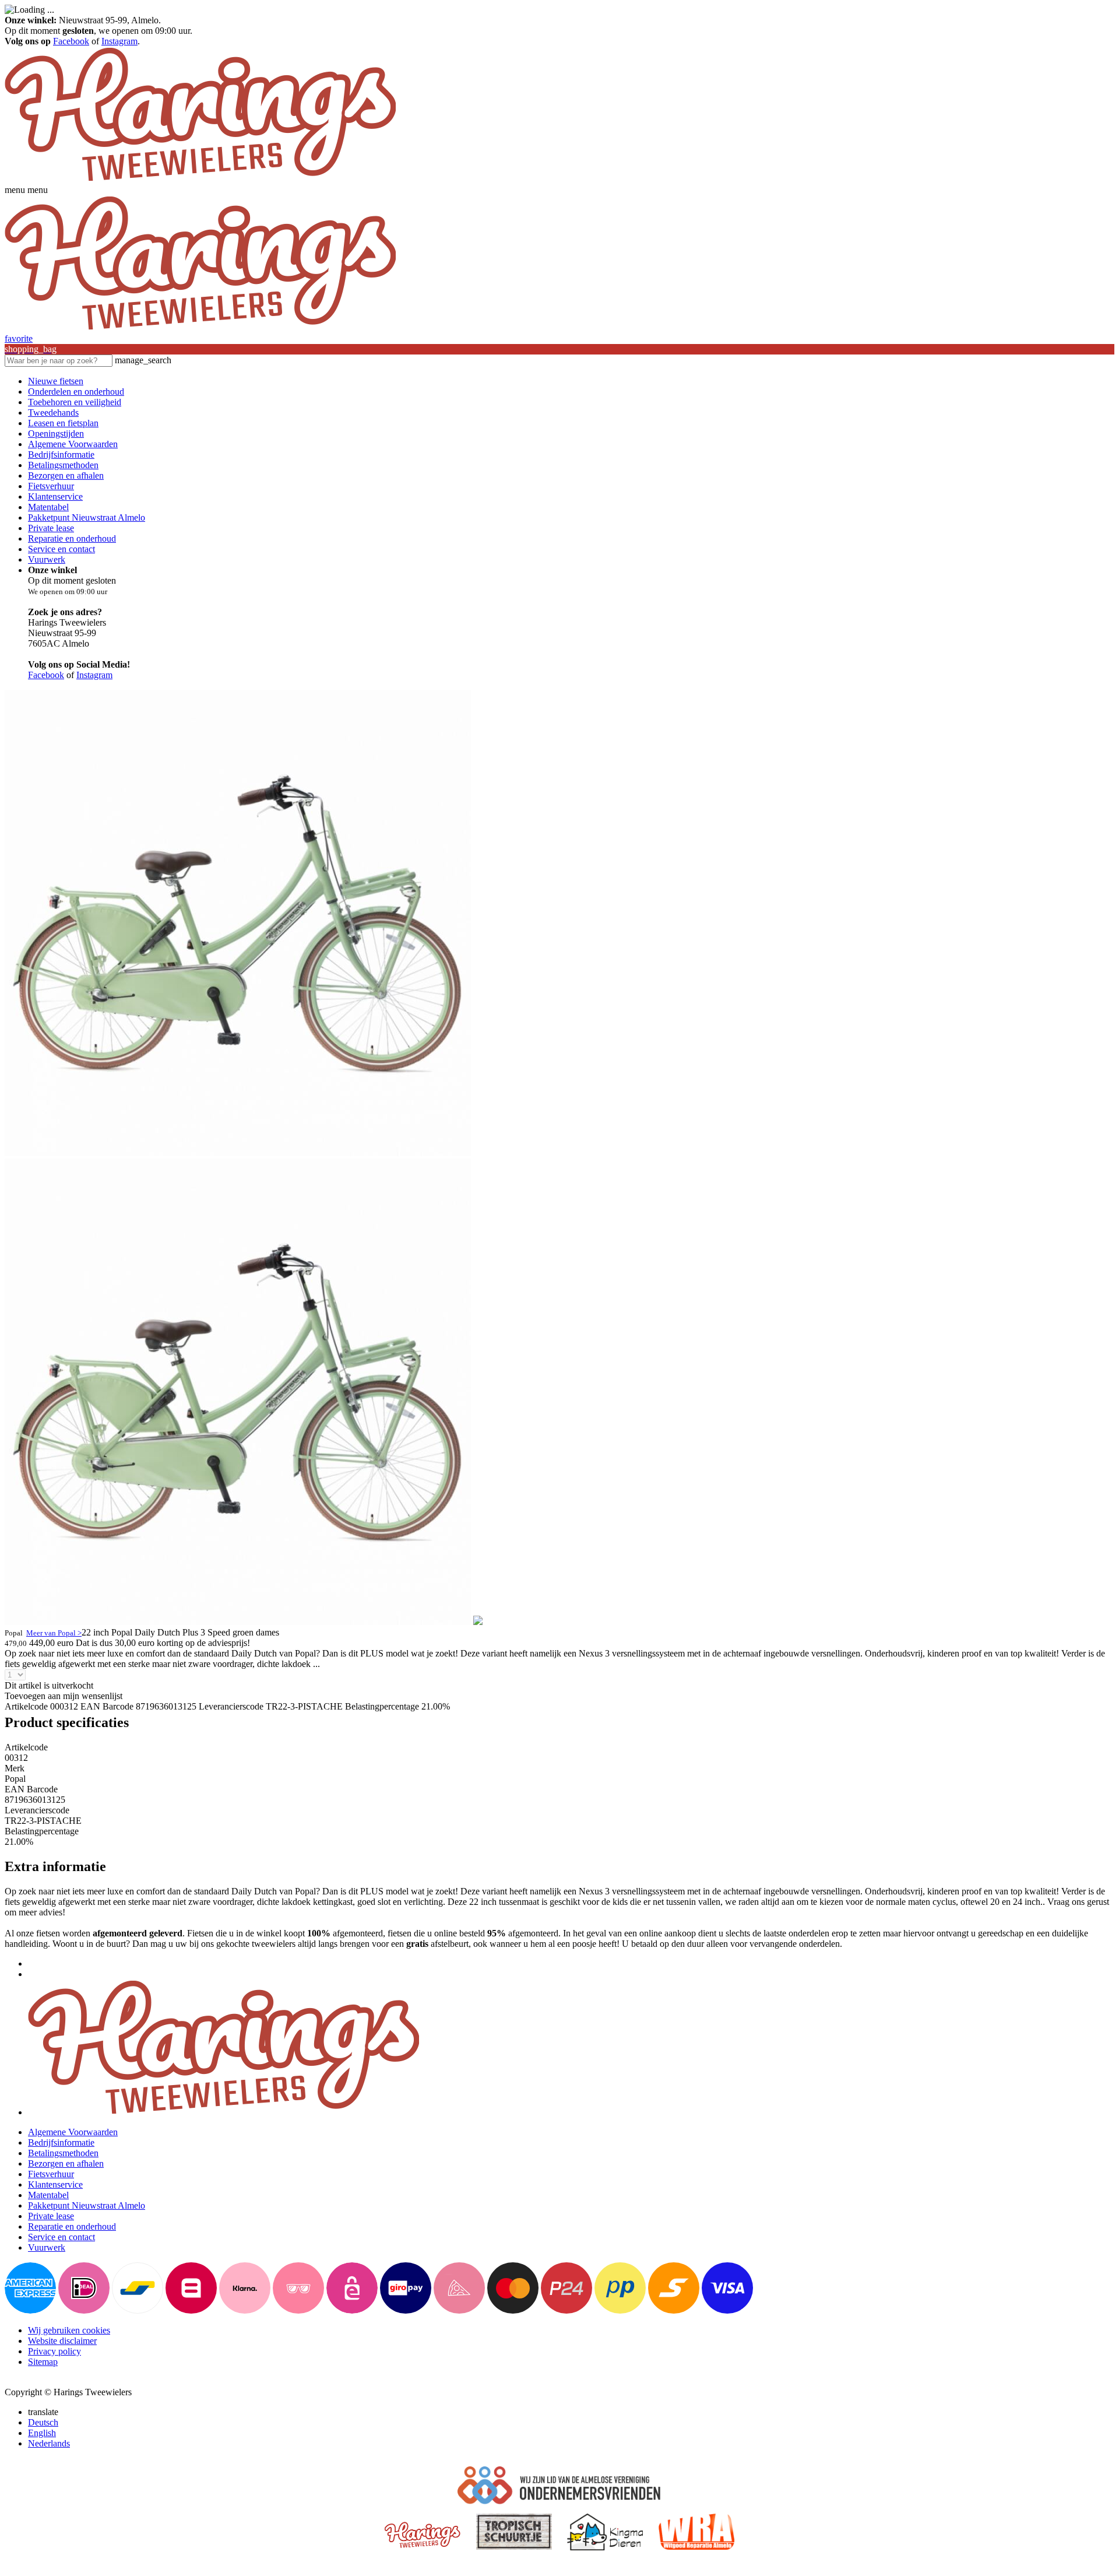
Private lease (51, 528)
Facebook (71, 41)
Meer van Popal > (54, 1633)
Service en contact (61, 549)
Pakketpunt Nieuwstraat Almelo (87, 517)
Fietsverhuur (51, 486)
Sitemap (43, 2362)
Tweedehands (53, 413)
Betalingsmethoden (63, 465)
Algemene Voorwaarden (73, 444)
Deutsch (43, 2422)
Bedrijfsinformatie (61, 455)
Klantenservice (55, 496)
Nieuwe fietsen (56, 381)
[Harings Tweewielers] (200, 179)
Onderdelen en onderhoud (76, 392)
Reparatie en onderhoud (72, 538)
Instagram (119, 41)
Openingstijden (56, 434)
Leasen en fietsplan (63, 423)
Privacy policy (54, 2351)
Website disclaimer (62, 2341)
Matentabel (48, 507)
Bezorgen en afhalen (66, 475)
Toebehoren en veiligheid (75, 402)
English (42, 2433)
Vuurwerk (47, 559)
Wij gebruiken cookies (69, 2330)
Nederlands (49, 2443)
